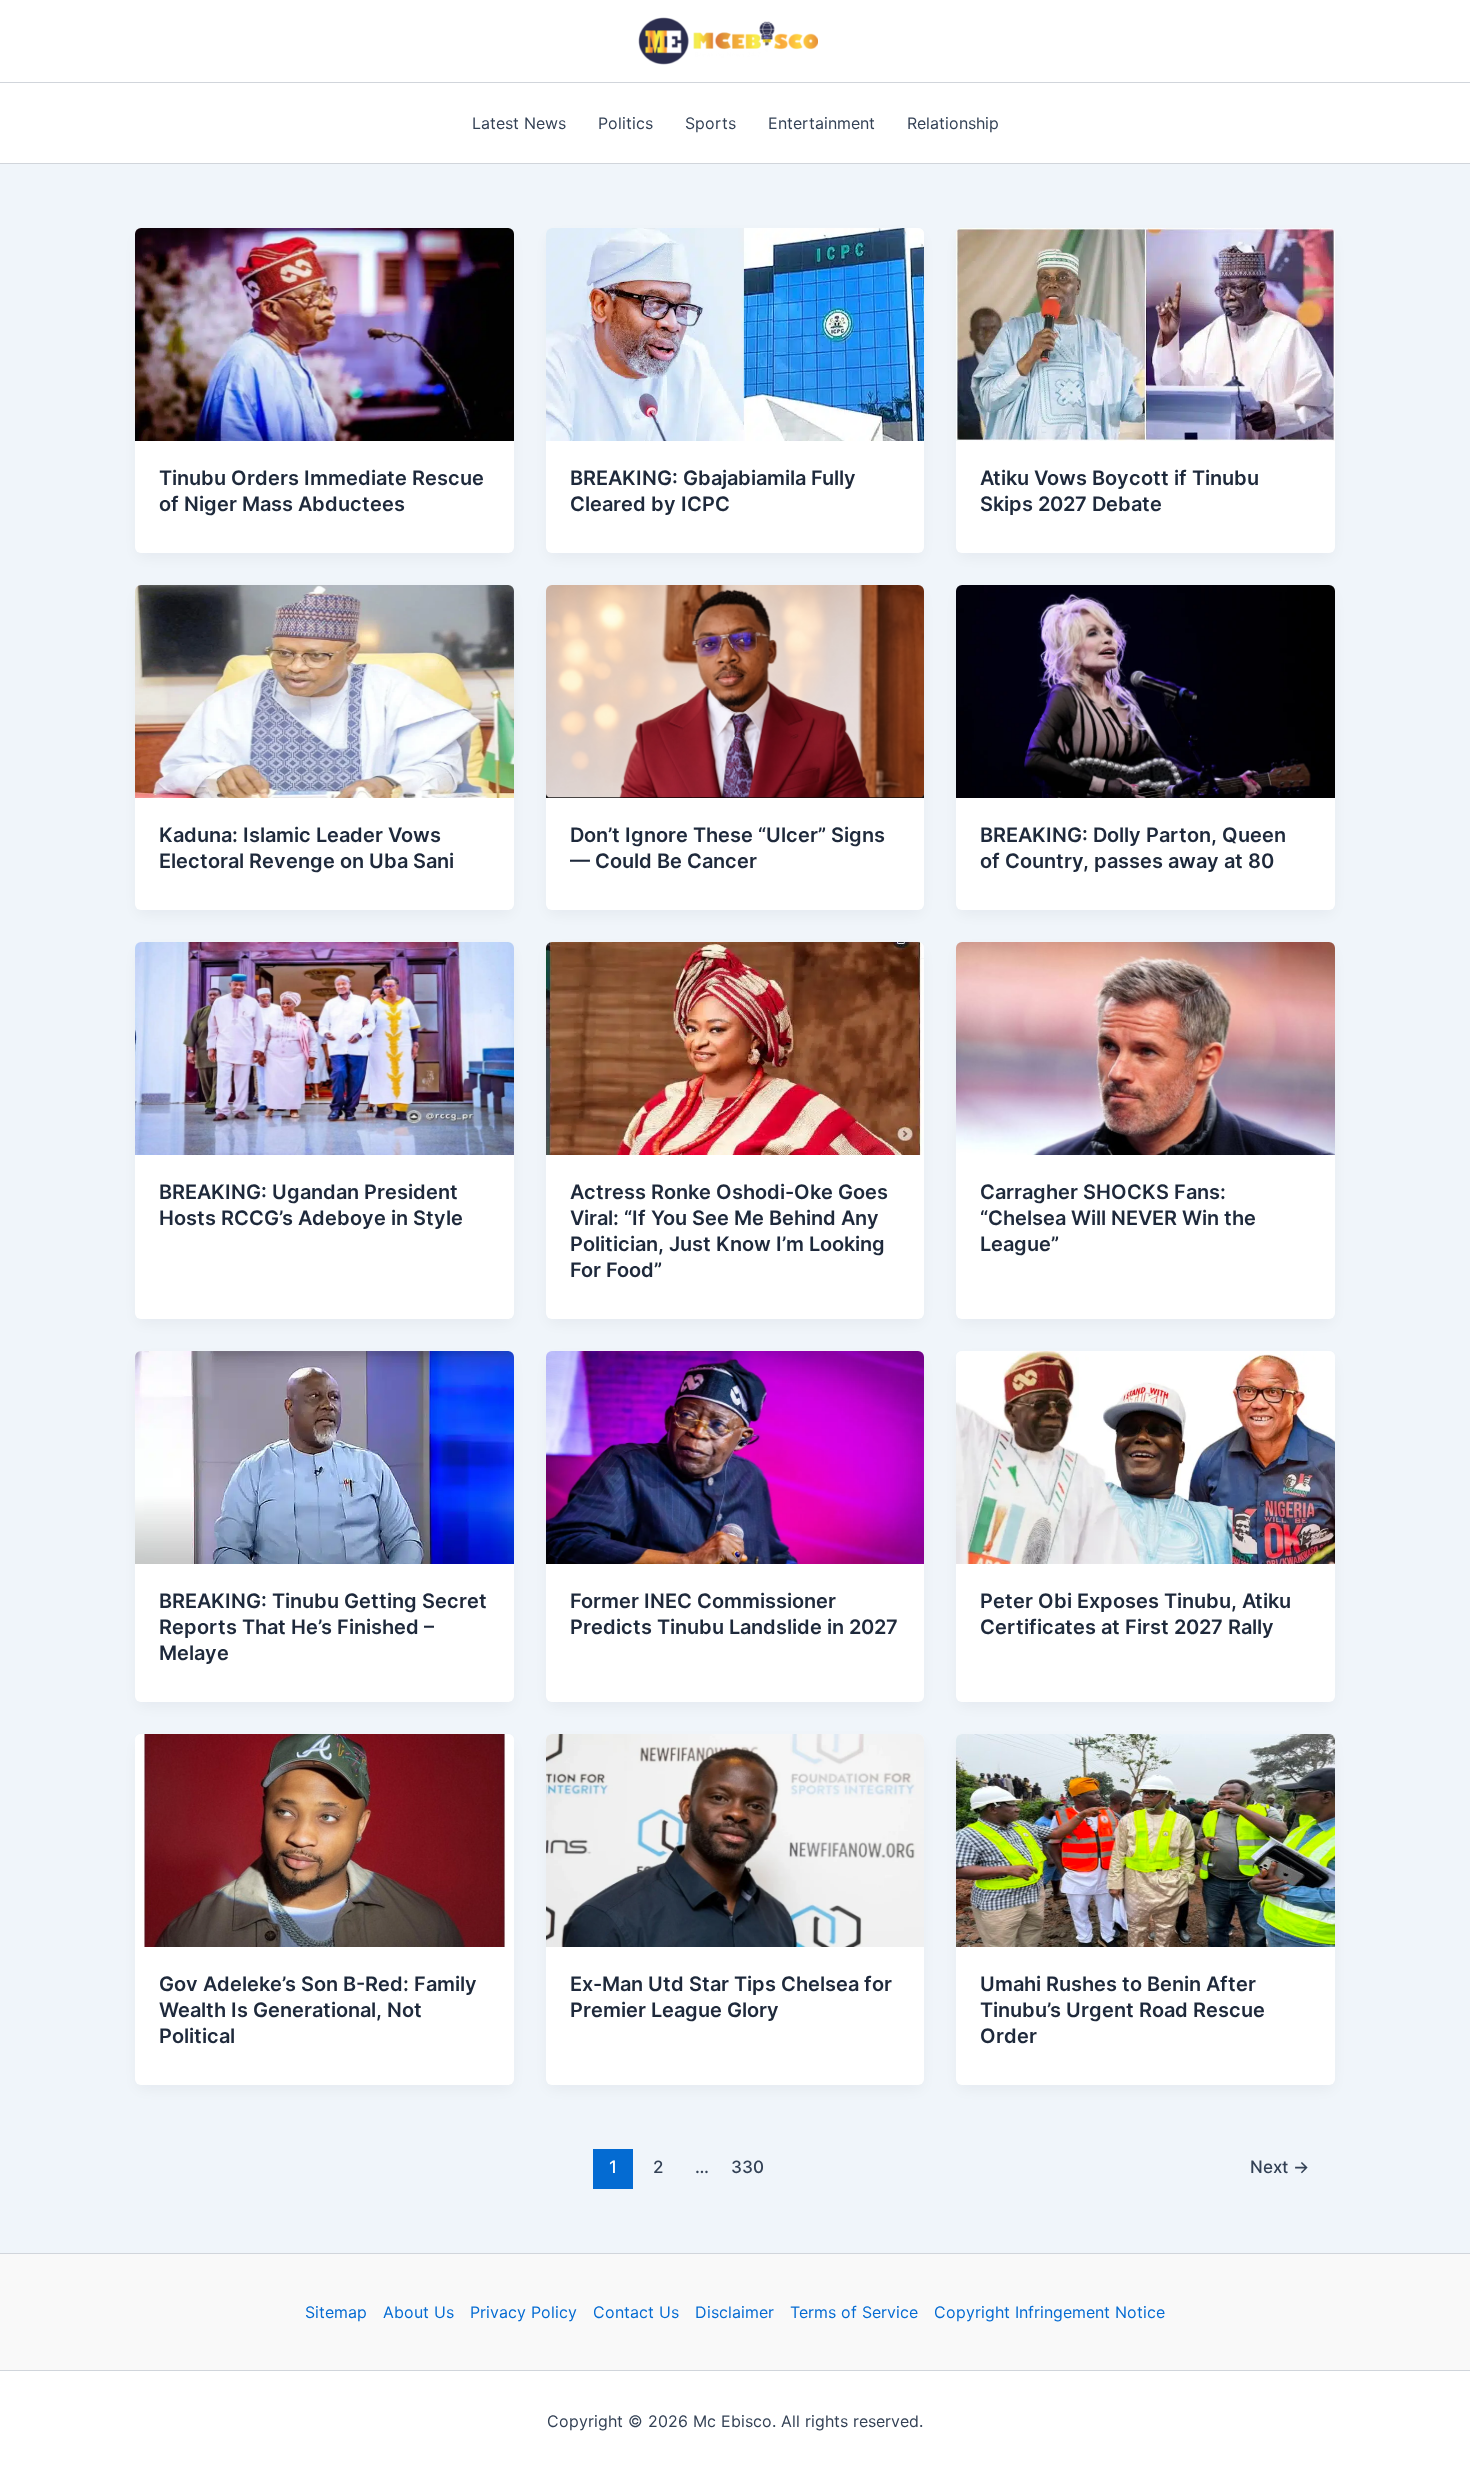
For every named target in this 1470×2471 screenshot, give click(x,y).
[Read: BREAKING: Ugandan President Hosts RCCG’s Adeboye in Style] (324, 1047)
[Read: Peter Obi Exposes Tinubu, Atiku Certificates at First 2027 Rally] (1145, 1456)
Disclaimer (734, 2312)
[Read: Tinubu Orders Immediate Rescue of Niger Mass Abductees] (324, 333)
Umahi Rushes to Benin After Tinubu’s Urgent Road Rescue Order (1122, 2010)
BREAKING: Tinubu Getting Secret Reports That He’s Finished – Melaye (323, 1627)
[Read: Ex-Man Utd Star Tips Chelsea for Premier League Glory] (735, 1839)
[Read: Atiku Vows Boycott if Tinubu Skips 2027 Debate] (1145, 333)
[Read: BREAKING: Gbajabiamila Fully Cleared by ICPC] (735, 333)
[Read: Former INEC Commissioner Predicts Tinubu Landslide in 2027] (735, 1456)
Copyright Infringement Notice (1049, 2312)
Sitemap (336, 2312)
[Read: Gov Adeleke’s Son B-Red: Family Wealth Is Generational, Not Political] (324, 1839)
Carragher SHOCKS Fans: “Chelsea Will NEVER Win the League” (1118, 1218)
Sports (710, 123)
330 (747, 2166)
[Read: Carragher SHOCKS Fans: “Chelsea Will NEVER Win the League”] (1145, 1047)
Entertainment (821, 123)
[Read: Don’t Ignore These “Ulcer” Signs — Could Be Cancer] (735, 690)
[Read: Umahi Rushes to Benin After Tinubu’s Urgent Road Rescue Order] (1145, 1839)
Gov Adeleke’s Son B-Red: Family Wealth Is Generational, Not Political (318, 2010)
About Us (418, 2312)
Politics (625, 123)
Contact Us (636, 2312)
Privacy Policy (523, 2312)
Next (1279, 2166)
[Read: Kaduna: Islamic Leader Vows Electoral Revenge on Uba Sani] (324, 690)
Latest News (519, 123)
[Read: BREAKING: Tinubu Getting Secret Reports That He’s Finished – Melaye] (324, 1456)
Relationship (953, 123)
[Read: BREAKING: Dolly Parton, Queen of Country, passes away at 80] (1145, 690)
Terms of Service (854, 2312)
